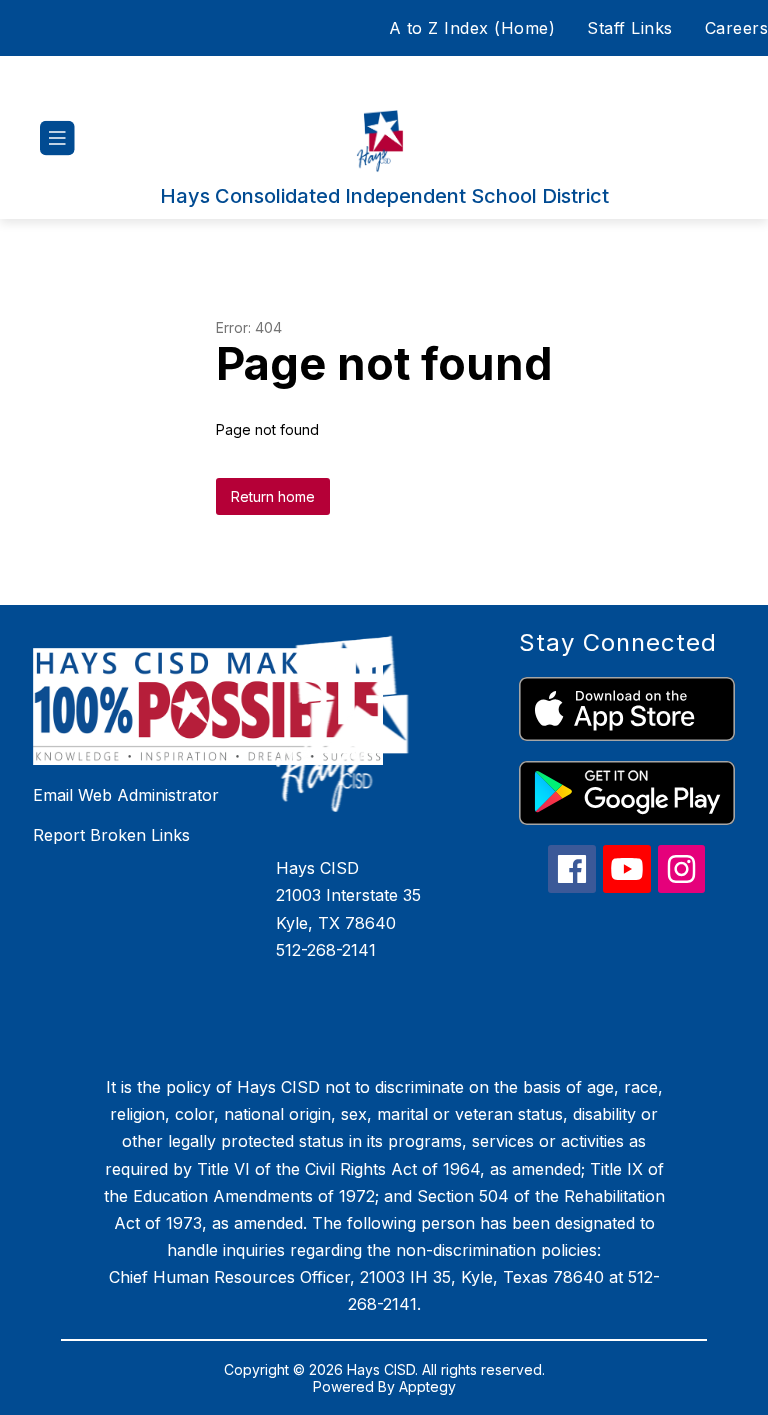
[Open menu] (57, 138)
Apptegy (427, 1386)
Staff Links (630, 28)
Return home (273, 496)
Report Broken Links (111, 835)
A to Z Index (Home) (472, 28)
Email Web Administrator (126, 795)
